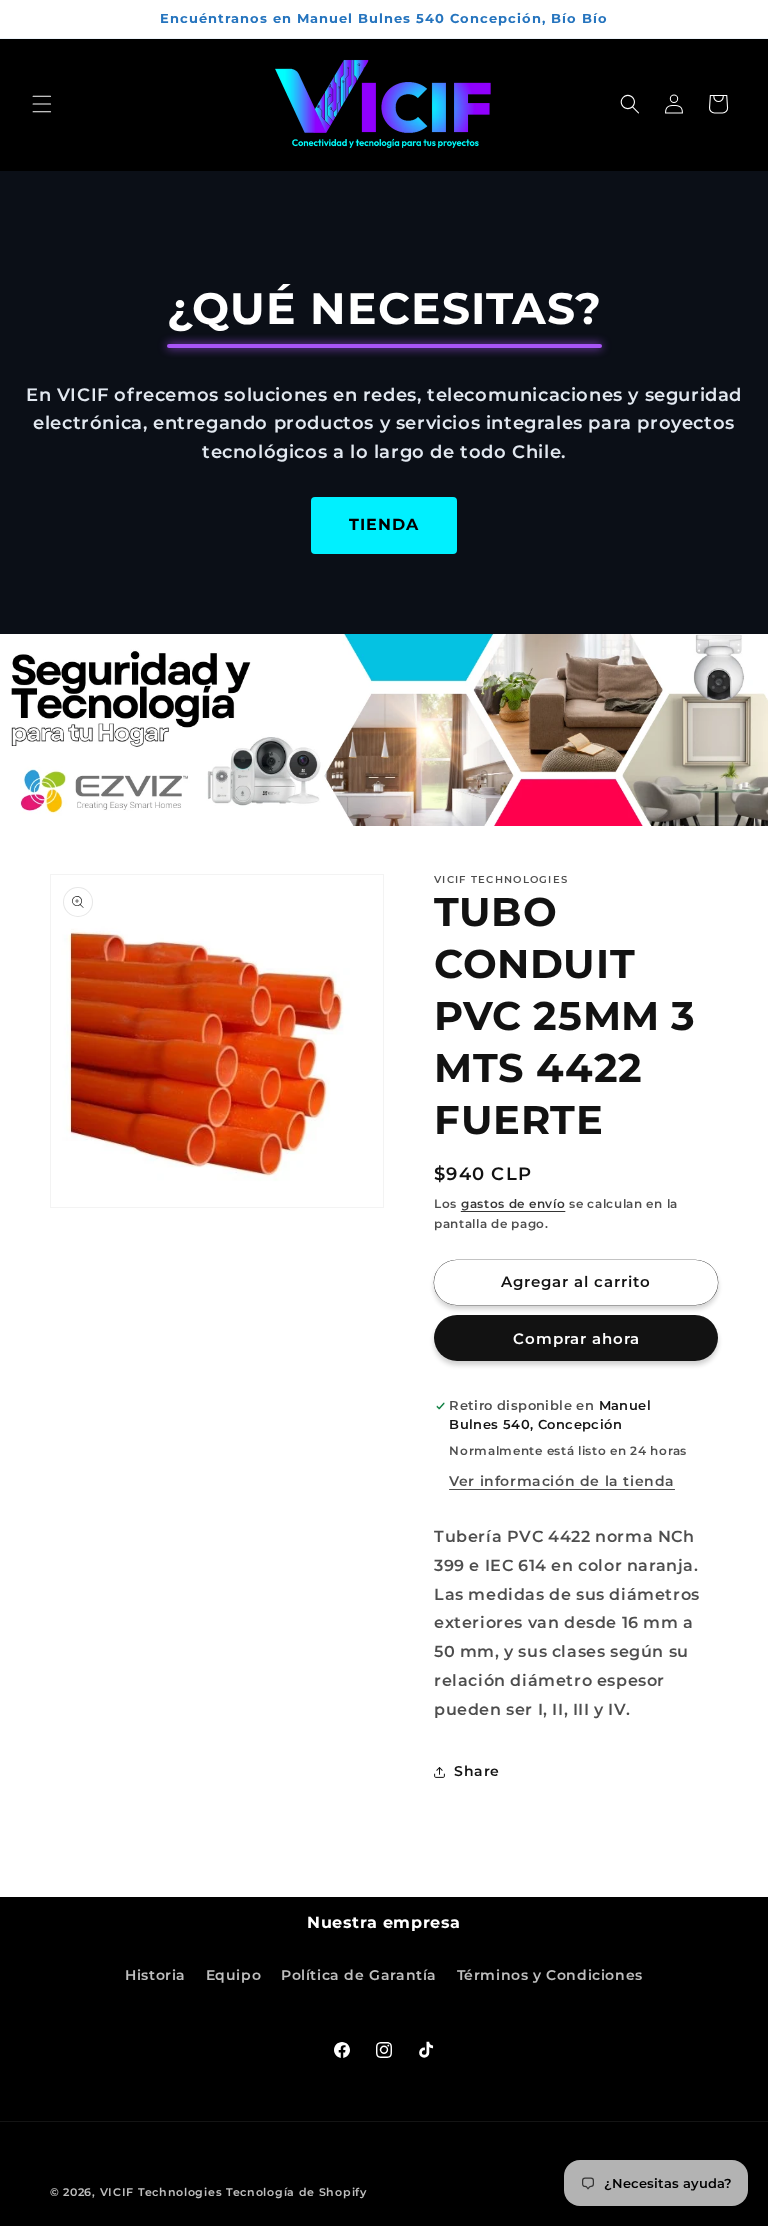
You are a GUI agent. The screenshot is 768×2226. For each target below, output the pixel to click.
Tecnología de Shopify (296, 2192)
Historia (155, 1975)
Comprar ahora (576, 1338)
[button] (42, 104)
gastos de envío (513, 1203)
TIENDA (384, 524)
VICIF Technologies (161, 2192)
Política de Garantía (359, 1975)
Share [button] (477, 1771)
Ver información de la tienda (562, 1481)
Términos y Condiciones (550, 1975)
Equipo (234, 1975)
